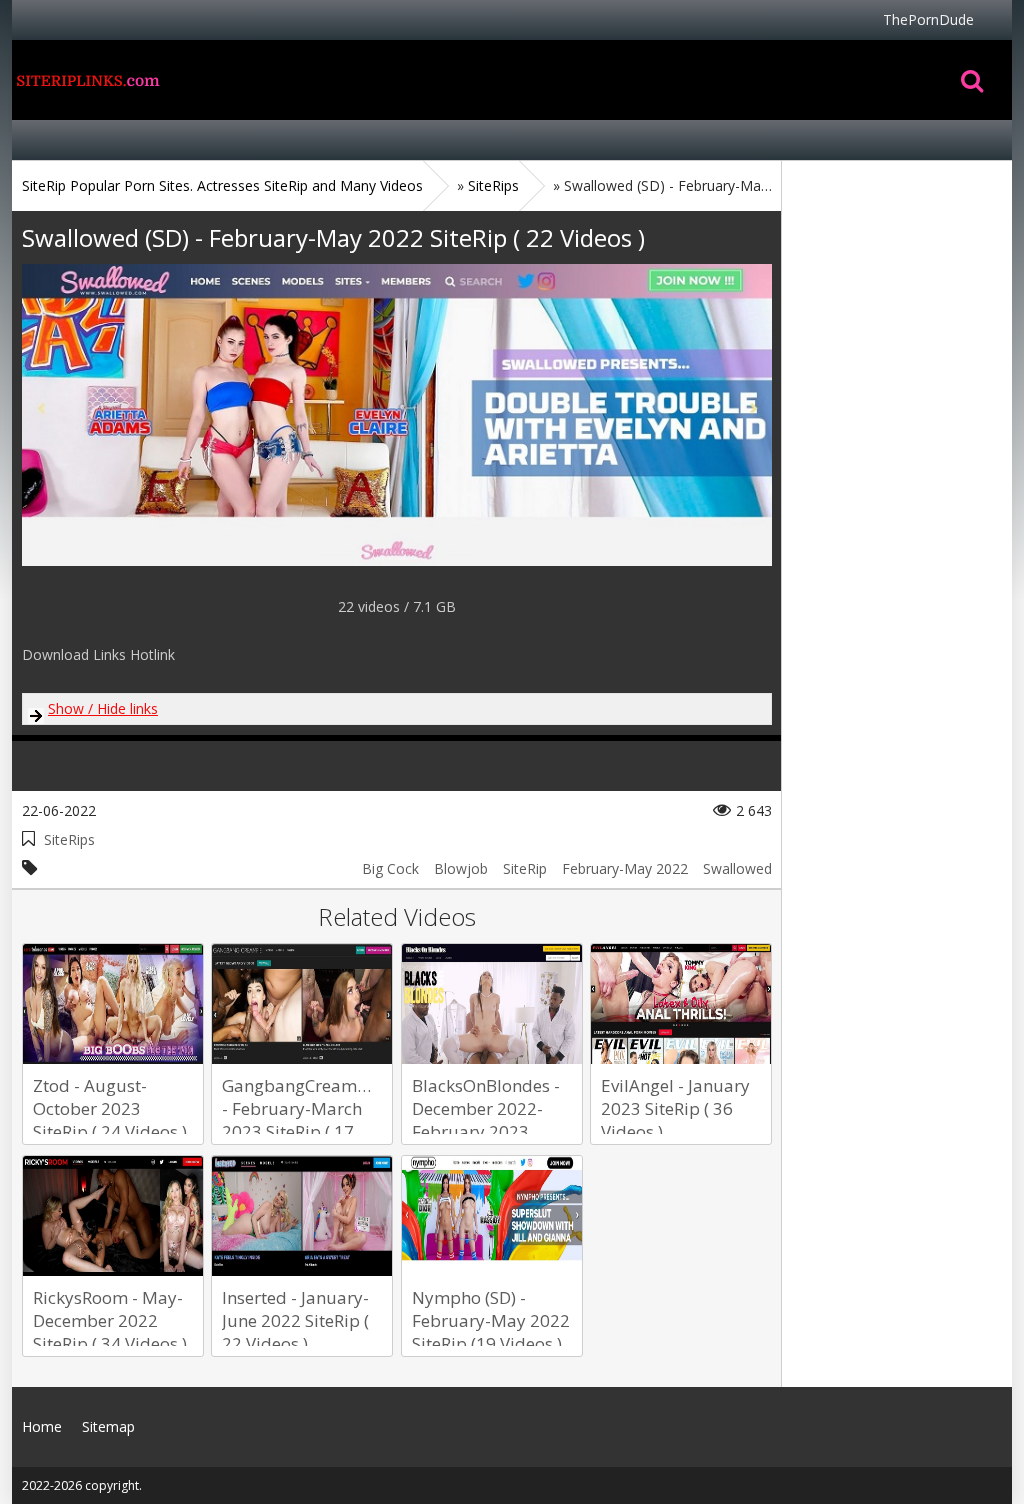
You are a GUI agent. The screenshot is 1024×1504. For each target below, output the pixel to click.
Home (87, 80)
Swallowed (737, 868)
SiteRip (525, 868)
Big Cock (390, 868)
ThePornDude (928, 19)
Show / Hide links (103, 708)
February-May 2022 (625, 868)
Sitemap (108, 1426)
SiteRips (69, 839)
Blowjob (461, 868)
